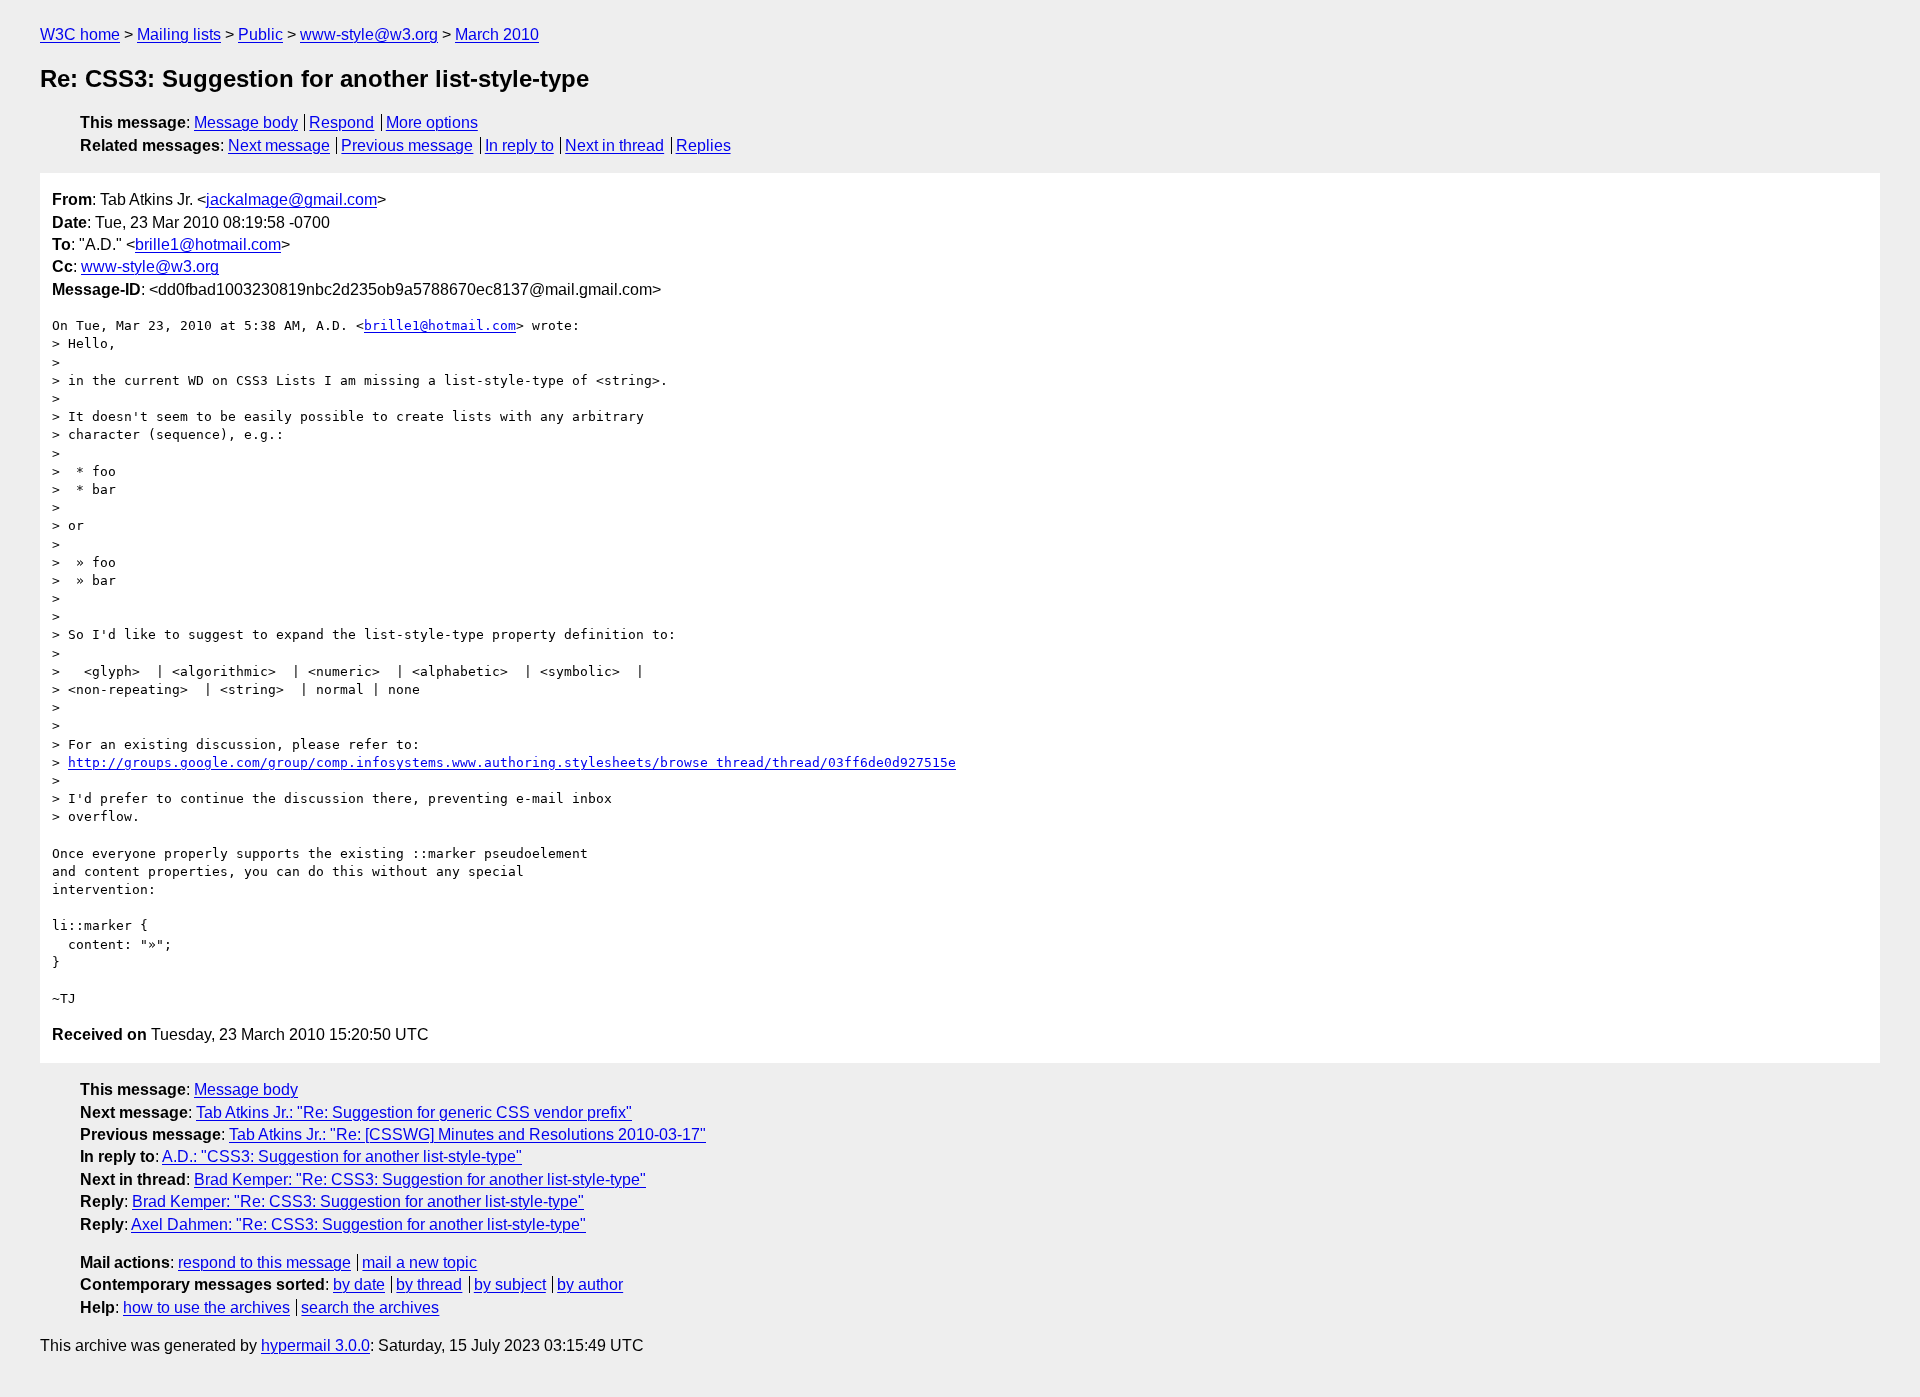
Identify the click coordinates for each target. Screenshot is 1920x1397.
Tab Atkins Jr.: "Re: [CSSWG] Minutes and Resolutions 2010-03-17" (467, 1134)
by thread (429, 1284)
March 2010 (497, 34)
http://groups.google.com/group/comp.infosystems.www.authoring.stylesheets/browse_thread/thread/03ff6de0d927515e (512, 762)
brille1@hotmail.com (208, 244)
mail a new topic (419, 1262)
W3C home (80, 34)
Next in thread (614, 145)
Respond (341, 122)
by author (590, 1284)
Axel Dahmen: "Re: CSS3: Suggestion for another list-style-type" (358, 1224)
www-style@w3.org (369, 34)
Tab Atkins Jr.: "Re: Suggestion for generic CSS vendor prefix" (414, 1112)
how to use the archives (206, 1307)
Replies (703, 145)
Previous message (407, 145)
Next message (279, 145)
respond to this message (264, 1262)
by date (359, 1284)
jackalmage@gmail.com (291, 199)
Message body (246, 122)
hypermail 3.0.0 (315, 1345)
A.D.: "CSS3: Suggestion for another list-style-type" (342, 1156)
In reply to (519, 145)
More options (432, 122)
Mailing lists (179, 34)
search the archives (370, 1307)
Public (260, 34)
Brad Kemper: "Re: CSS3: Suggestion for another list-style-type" (420, 1179)
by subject (510, 1284)
